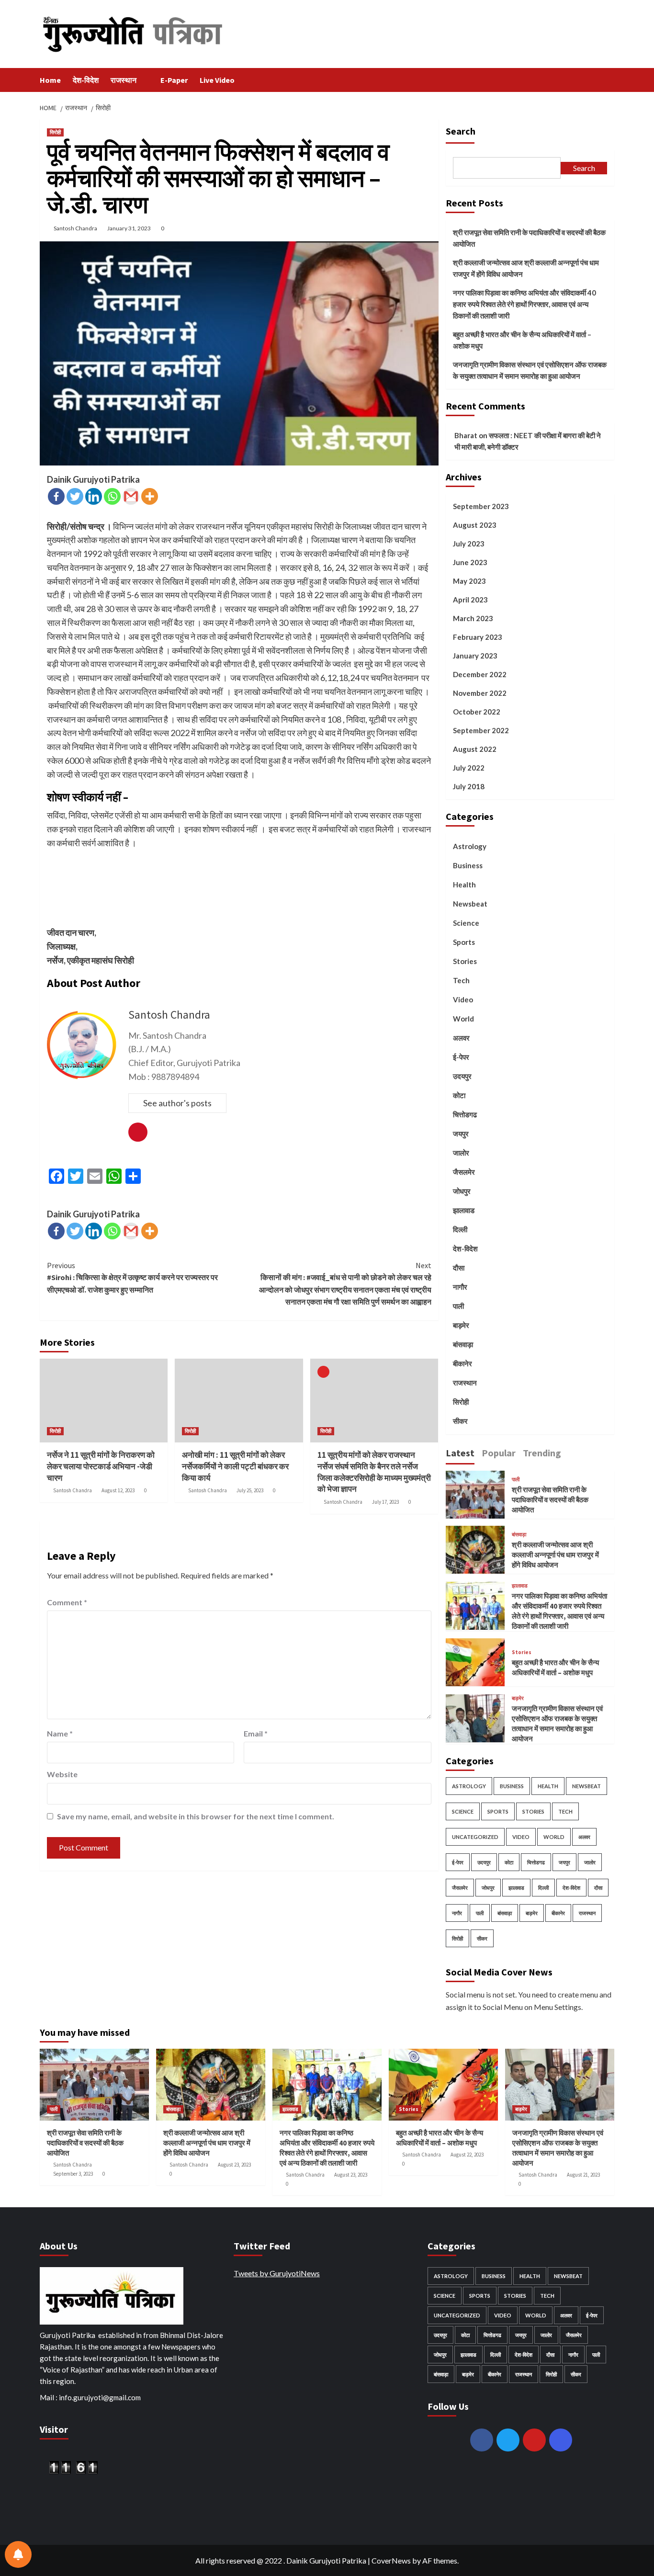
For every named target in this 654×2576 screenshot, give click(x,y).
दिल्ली (460, 1229)
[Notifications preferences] (18, 2554)
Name (60, 1733)
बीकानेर (462, 1363)
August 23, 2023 (234, 2165)
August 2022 (475, 749)
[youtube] (534, 2440)
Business (468, 865)
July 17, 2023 (385, 1502)
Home (50, 80)
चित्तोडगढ (465, 1114)
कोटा (459, 1095)
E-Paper (174, 80)
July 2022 (469, 768)
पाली (458, 1306)
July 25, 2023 (250, 1490)
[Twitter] (75, 496)
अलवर (461, 1038)
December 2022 (480, 674)
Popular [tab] (499, 1452)
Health (464, 885)
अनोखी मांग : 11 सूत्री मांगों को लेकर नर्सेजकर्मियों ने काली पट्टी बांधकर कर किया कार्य (235, 1466)
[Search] (608, 80)
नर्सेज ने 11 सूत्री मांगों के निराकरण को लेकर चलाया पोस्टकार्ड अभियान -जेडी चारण (101, 1466)
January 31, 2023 (129, 228)
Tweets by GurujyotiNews (277, 2273)
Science (466, 923)
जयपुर (461, 1134)
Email (256, 1733)
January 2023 (475, 656)
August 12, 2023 (118, 1490)
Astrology (470, 846)
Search (461, 131)
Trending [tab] (542, 1452)
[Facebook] (56, 496)
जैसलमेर (464, 1172)
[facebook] (482, 2440)
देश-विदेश (86, 80)
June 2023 (470, 562)
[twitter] (508, 2440)
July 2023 (469, 544)
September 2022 (481, 730)
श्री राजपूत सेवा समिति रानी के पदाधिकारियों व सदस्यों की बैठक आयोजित (529, 238)
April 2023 (470, 600)
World (463, 1019)
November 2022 (480, 693)
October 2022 (477, 712)
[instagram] (561, 2440)
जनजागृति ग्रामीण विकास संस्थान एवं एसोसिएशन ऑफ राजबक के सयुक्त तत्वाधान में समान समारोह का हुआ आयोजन (530, 370)
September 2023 (481, 506)
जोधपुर (462, 1191)
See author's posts (177, 1103)
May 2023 (469, 581)
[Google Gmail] (131, 496)
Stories (465, 961)
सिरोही (55, 132)
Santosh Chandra (75, 228)
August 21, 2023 (583, 2175)
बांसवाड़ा (463, 1344)
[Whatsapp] (112, 496)
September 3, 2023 (73, 2174)
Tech (461, 980)
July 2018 (469, 786)
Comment (67, 1602)
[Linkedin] (94, 496)
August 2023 (475, 525)
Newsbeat (470, 904)
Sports (464, 942)
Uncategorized (475, 1837)
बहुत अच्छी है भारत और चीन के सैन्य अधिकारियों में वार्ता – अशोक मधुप (522, 340)
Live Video (217, 80)
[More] (150, 496)
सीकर (460, 1421)
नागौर (460, 1287)
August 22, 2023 (467, 2155)
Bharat (466, 435)
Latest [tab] (460, 1452)
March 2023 (473, 618)
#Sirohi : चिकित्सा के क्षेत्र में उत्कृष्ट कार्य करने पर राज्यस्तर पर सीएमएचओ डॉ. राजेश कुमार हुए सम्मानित (132, 1277)
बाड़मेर (461, 1325)
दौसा (459, 1268)
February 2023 (478, 637)
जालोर (461, 1153)
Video (463, 999)
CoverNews (391, 2560)
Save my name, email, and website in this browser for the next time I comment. (196, 1816)
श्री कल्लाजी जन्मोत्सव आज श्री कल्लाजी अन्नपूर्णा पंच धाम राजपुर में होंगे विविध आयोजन (526, 268)
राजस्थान (124, 80)
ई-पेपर (461, 1057)
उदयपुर (462, 1076)
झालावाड (464, 1210)
